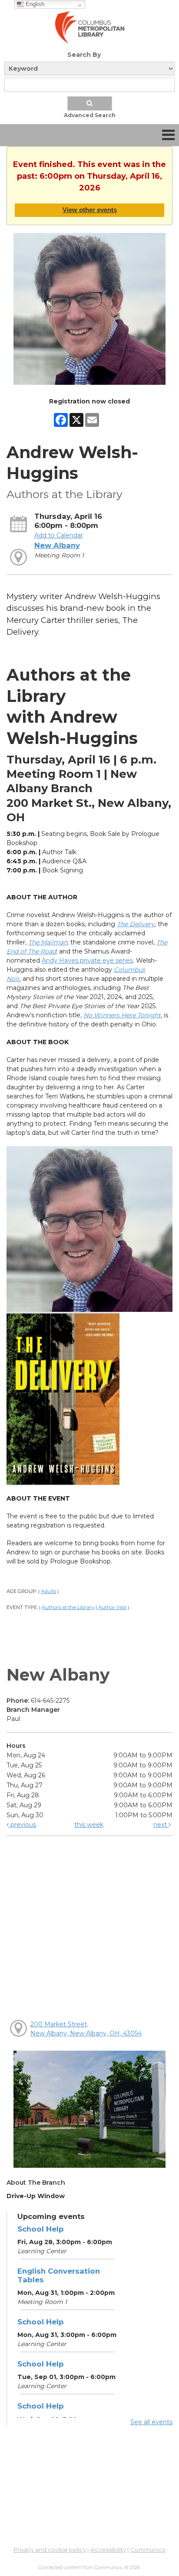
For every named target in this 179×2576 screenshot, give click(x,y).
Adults (48, 1591)
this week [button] (89, 1825)
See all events (151, 2422)
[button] (168, 135)
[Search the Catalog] (90, 103)
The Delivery (136, 924)
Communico (148, 2550)
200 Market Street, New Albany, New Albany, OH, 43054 (86, 2029)
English (34, 4)
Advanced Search (90, 115)
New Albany (57, 545)
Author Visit (112, 1607)
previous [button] (22, 1825)
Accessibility (108, 2550)
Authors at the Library (68, 1607)
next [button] (161, 1825)
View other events (90, 210)
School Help (41, 2229)
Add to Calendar (59, 535)
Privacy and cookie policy (50, 2550)
